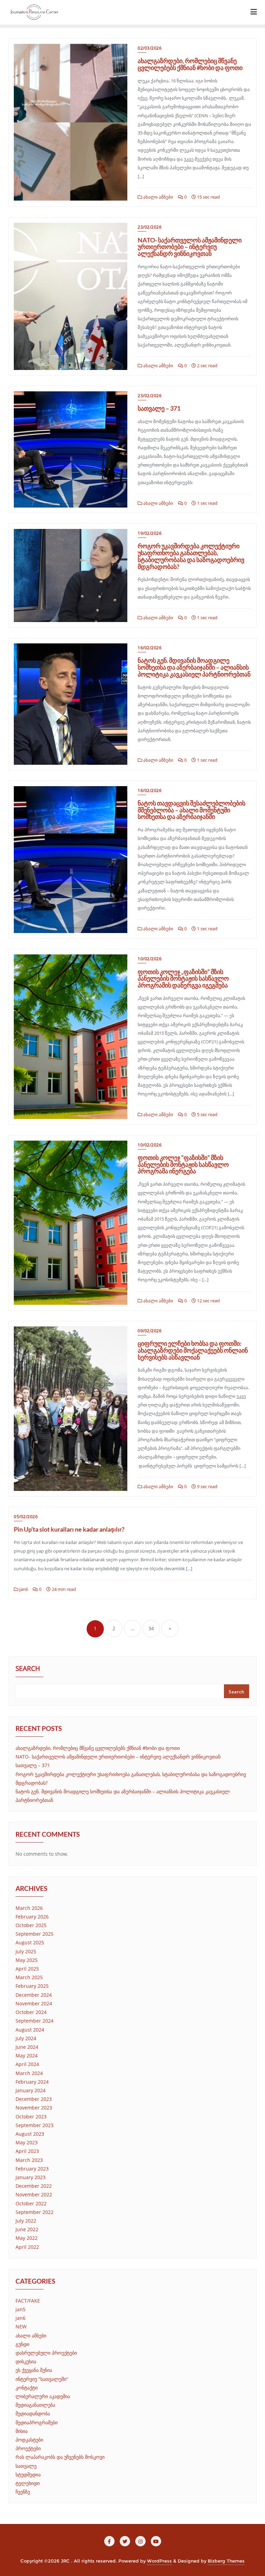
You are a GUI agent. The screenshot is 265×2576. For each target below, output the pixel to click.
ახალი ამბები (158, 197)
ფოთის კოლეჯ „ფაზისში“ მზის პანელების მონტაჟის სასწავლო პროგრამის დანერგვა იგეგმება (183, 979)
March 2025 (29, 1977)
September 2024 (35, 2021)
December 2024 (34, 1995)
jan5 (21, 2309)
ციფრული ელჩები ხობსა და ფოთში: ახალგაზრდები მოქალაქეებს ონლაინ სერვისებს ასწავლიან (193, 1350)
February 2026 (32, 1917)
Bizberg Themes (226, 2561)
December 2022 (34, 2186)
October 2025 (31, 1925)
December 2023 (34, 2099)
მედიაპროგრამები (37, 2422)
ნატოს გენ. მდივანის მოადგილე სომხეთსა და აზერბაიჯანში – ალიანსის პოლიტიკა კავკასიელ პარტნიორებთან (194, 667)
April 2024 (27, 2064)
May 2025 (27, 1960)
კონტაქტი (27, 2388)
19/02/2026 (150, 533)
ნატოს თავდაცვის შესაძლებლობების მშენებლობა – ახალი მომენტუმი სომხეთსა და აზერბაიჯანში (192, 810)
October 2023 (31, 2117)
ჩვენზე (23, 2492)
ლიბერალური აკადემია (43, 2396)
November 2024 (34, 2003)
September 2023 (35, 2125)
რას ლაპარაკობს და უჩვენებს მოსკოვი (60, 2457)
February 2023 (32, 2169)
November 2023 (34, 2108)
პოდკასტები (29, 2440)
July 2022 (26, 2221)
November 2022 (34, 2194)
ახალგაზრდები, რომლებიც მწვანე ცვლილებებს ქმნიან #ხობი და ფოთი (190, 64)
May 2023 (27, 2142)
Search (28, 1669)
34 (151, 1628)
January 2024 (31, 2090)
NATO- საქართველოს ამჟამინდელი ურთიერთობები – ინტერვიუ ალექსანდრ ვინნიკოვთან (190, 247)
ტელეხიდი (28, 2483)
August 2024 (30, 2030)
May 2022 (27, 2238)
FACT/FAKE (28, 2301)
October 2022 (31, 2203)
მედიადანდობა (33, 2413)
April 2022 (27, 2247)
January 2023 (31, 2177)
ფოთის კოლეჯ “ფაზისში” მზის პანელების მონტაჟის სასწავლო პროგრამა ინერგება (183, 1164)
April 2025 (27, 1969)
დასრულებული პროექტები (46, 2353)
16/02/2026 (150, 648)
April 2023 (27, 2151)
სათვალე (26, 2466)
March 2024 (29, 2073)
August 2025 (30, 1942)
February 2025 (32, 1986)
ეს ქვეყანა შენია (34, 2370)
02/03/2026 (150, 48)
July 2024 (26, 2038)
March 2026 (29, 1908)
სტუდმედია (28, 2474)
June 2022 (27, 2229)
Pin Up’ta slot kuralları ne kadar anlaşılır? (69, 1529)
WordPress (159, 2561)
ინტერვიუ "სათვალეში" (42, 2379)
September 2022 (35, 2212)
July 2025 (26, 1951)
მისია (22, 2431)
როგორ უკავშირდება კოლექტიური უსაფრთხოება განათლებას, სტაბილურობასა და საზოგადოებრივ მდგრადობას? (191, 556)
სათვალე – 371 (159, 408)
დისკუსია (26, 2361)
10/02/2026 (150, 959)
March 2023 (29, 2160)
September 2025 (35, 1934)
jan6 (23, 1589)
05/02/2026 (26, 1517)
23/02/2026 (150, 227)
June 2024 (27, 2047)
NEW (21, 2327)
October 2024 (31, 2012)
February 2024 (32, 2082)
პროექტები (28, 2448)
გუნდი (22, 2344)
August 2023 (30, 2134)
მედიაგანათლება (35, 2405)
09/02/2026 (150, 1331)
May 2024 (27, 2056)
